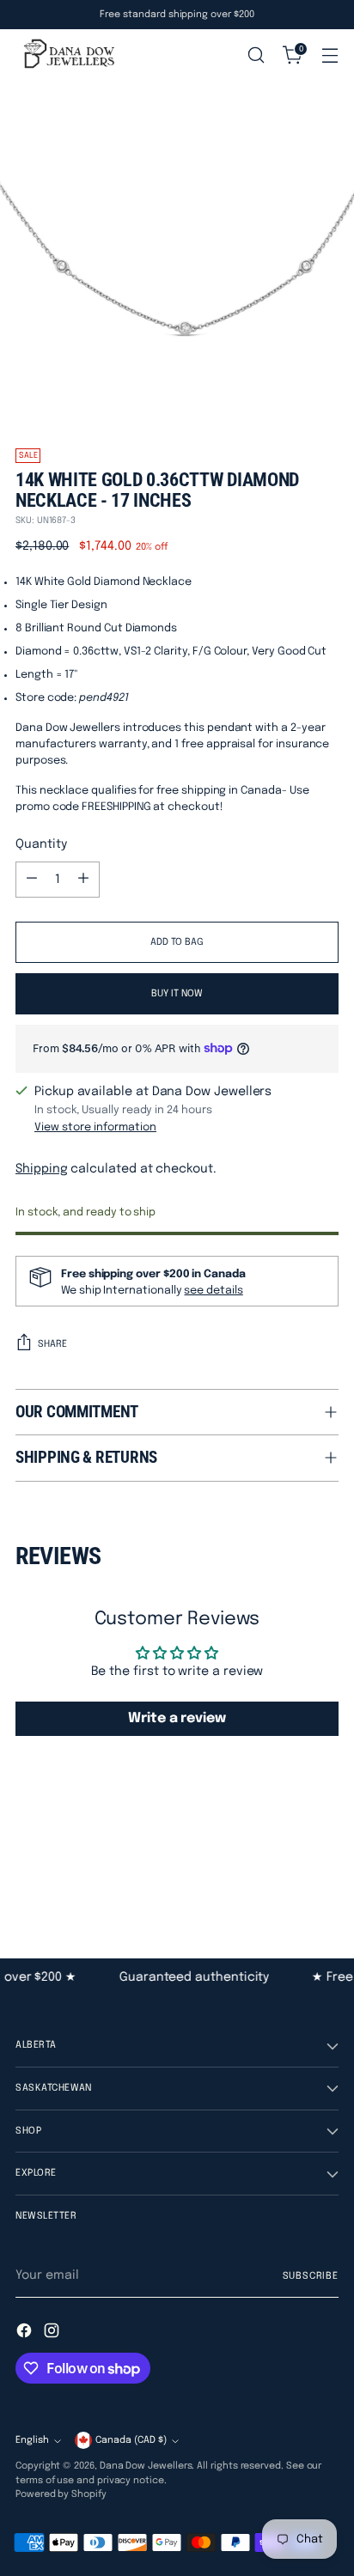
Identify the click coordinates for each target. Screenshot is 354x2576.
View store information (95, 1127)
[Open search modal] (256, 55)
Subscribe (311, 2276)
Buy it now (177, 994)
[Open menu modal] (330, 55)
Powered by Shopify (61, 2494)
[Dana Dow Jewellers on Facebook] (26, 2333)
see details (213, 1291)
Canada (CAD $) (131, 2440)
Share (52, 1344)
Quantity (41, 844)
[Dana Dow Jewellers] (67, 55)
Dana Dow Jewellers (146, 2466)
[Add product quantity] (83, 880)
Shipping (41, 1169)
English (32, 2440)
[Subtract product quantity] (32, 880)
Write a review (177, 1718)
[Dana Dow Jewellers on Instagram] (53, 2333)
